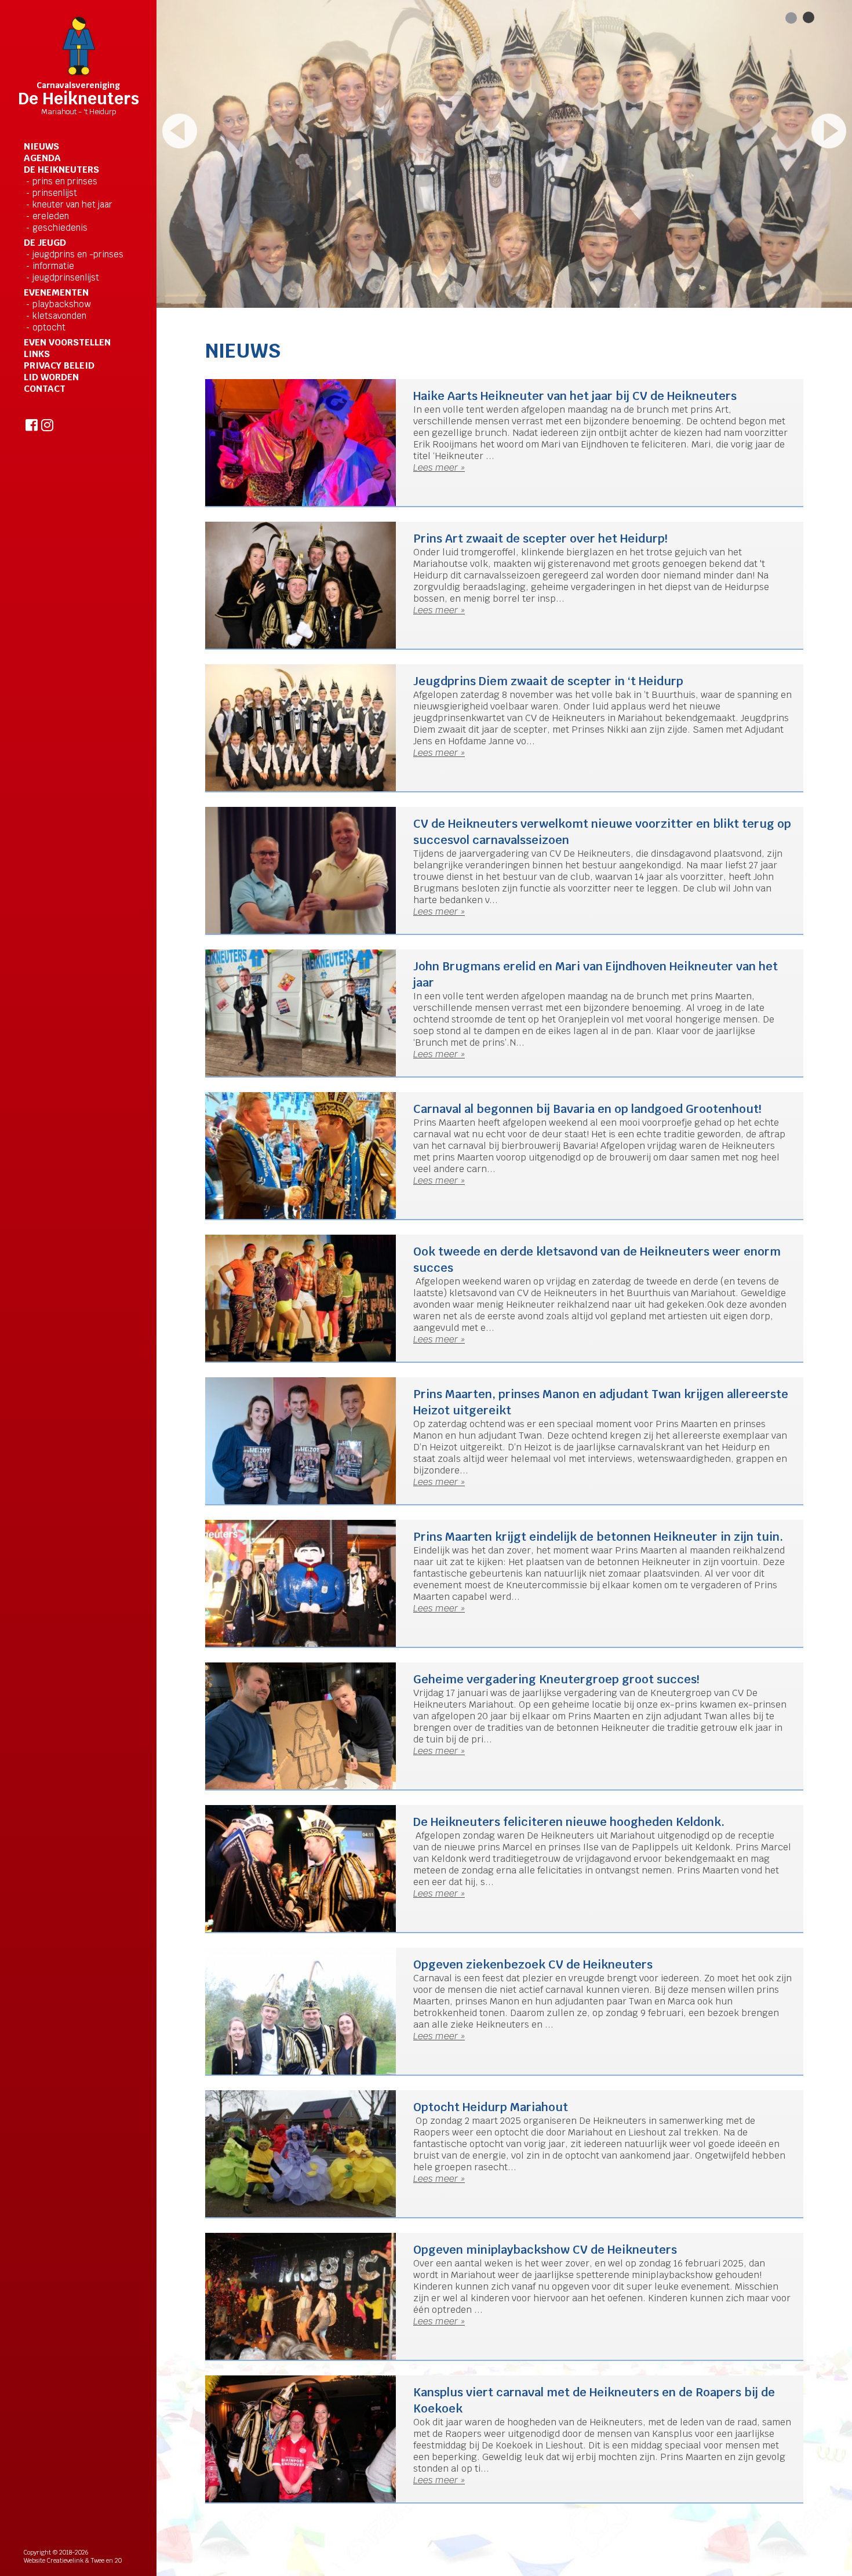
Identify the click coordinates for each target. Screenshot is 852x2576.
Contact (45, 389)
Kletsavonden (59, 316)
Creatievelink (65, 2560)
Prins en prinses (65, 181)
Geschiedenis (60, 228)
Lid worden (51, 377)
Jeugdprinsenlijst (66, 277)
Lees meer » (439, 467)
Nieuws (41, 147)
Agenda (42, 158)
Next (829, 131)
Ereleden (51, 216)
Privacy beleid (59, 366)
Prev (180, 131)
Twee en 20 (106, 2560)
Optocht (49, 327)
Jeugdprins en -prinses (78, 254)
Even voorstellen (67, 343)
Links (37, 354)
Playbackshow (61, 304)
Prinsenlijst (55, 193)
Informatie (53, 266)
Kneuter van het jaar (72, 204)
